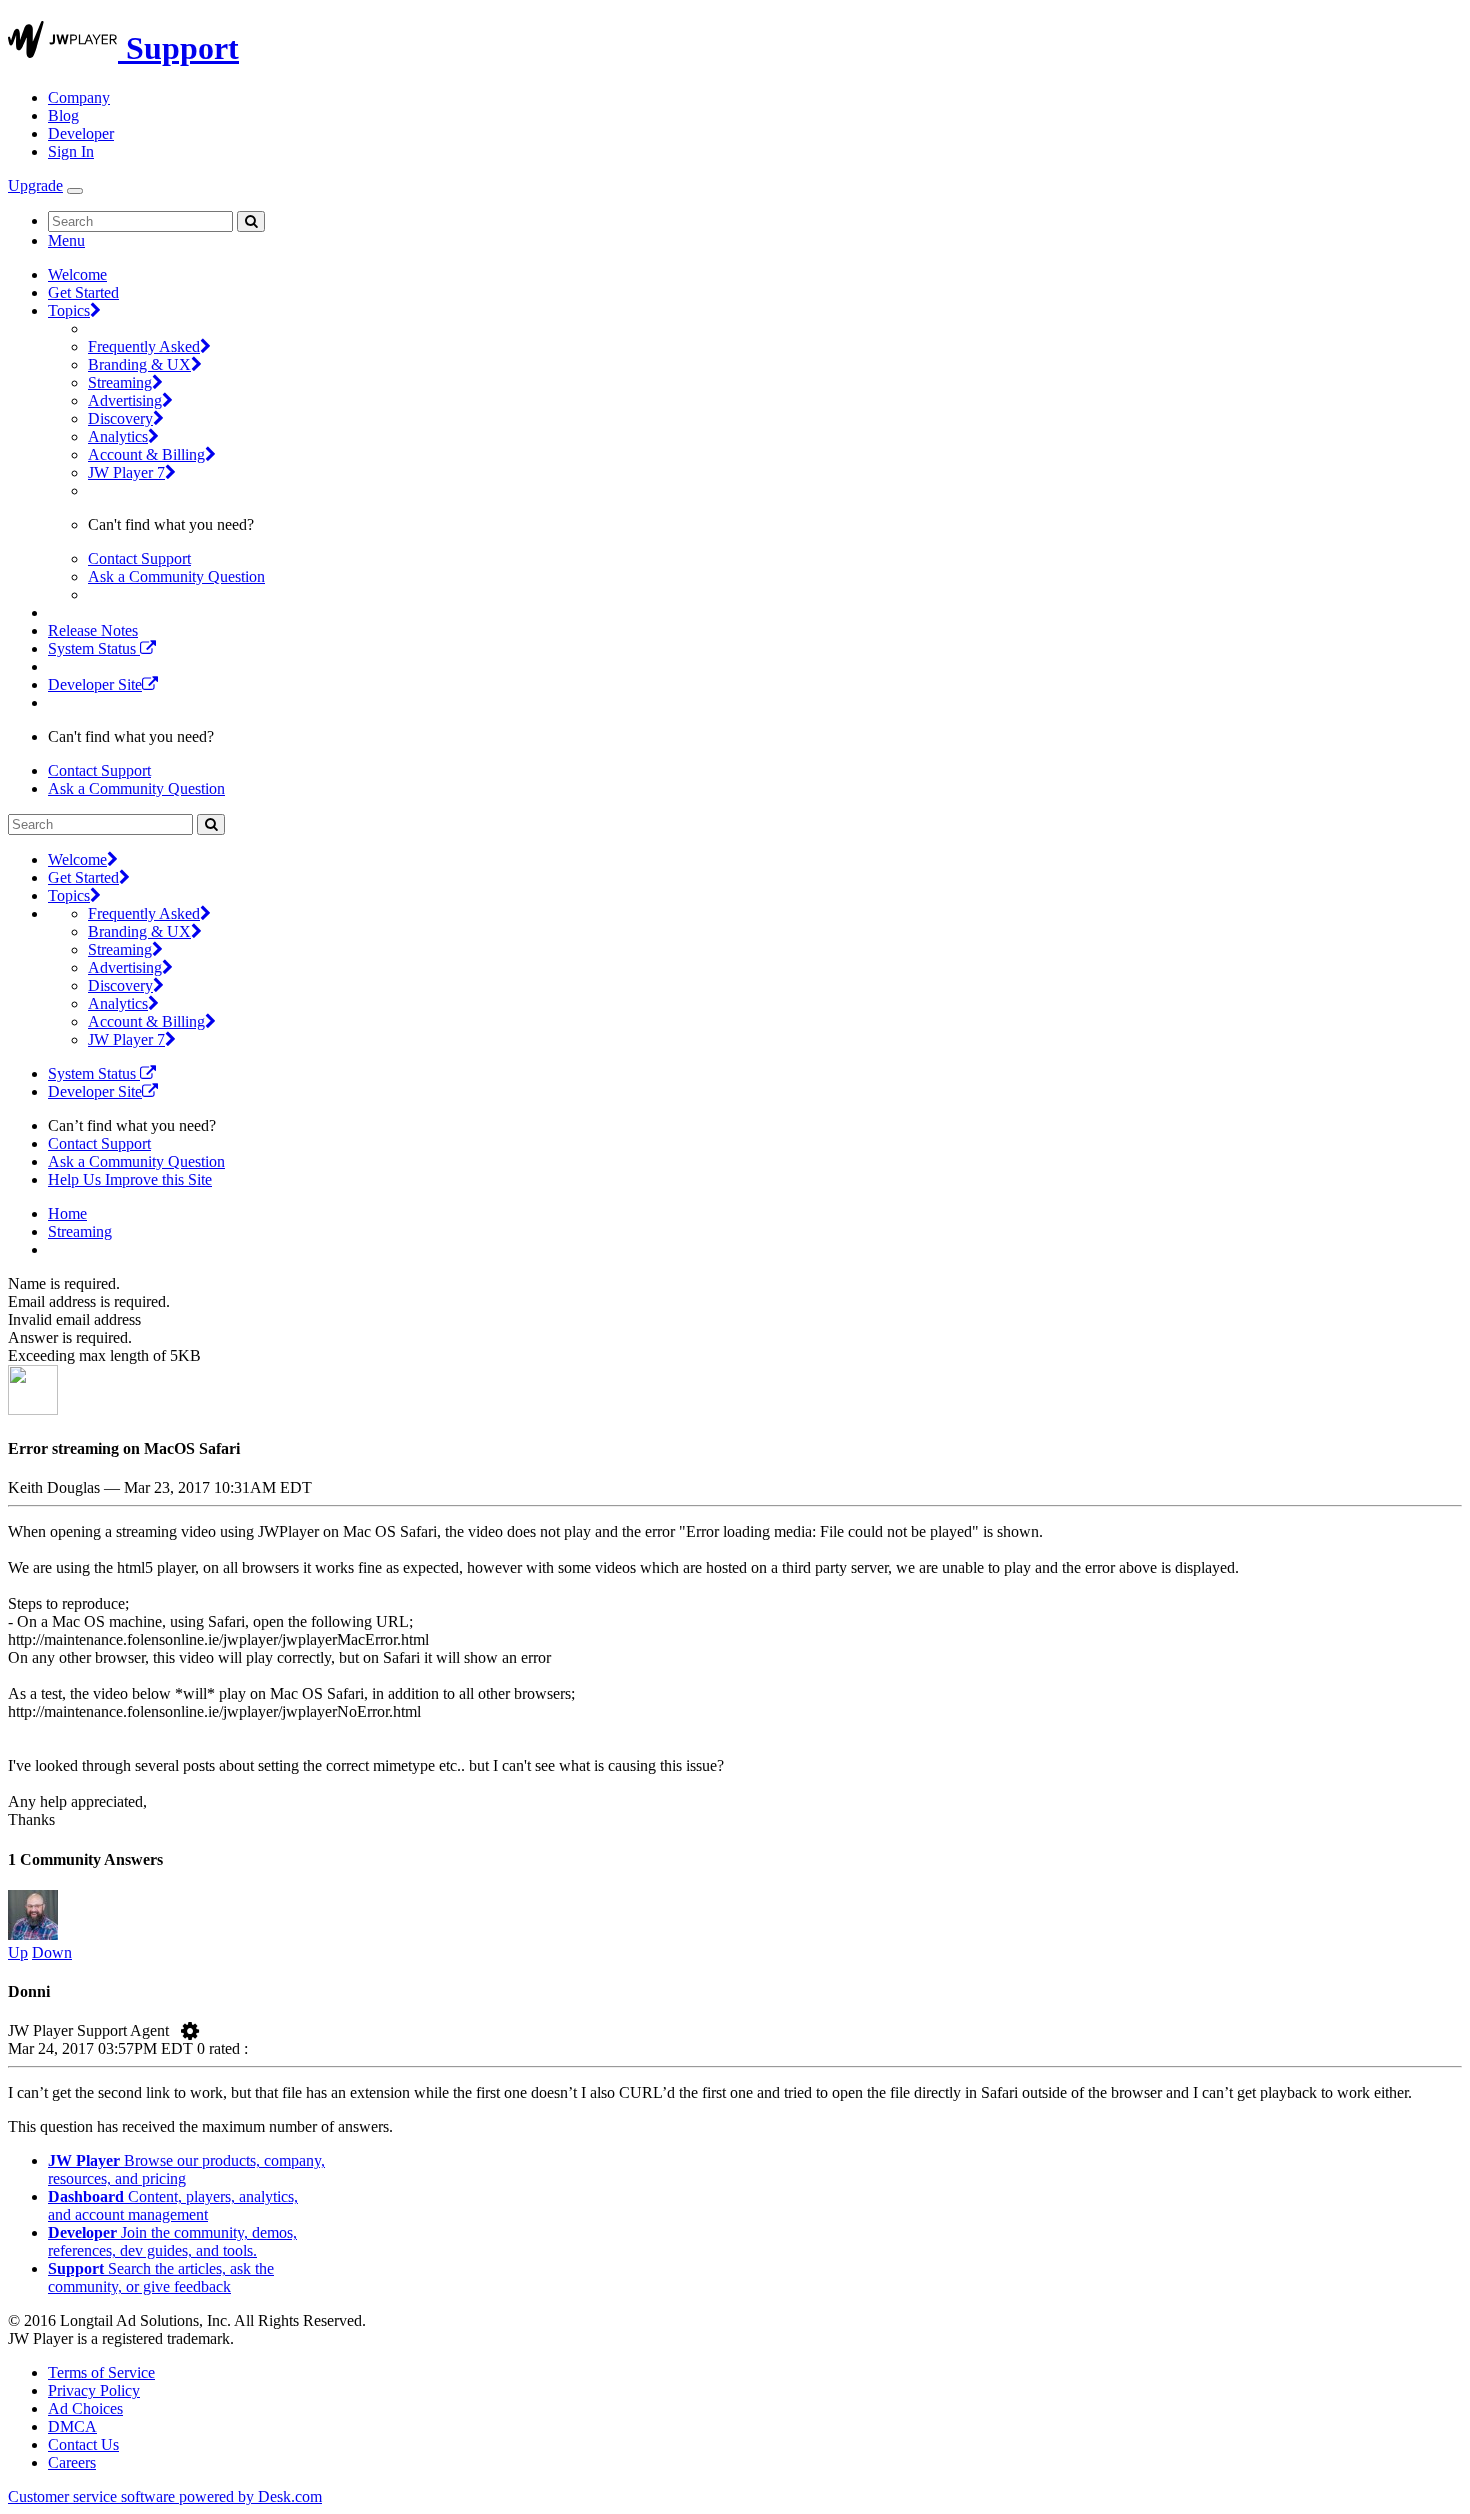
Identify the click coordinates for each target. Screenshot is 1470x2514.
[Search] (251, 221)
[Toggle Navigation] (75, 191)
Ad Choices (85, 2408)
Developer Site (95, 684)
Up (18, 1952)
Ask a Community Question (176, 576)
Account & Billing (146, 454)
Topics (69, 310)
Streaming (120, 382)
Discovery (120, 418)
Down (52, 1952)
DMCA (72, 2426)
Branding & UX (139, 364)
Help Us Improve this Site (130, 1179)
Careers (72, 2462)
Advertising (125, 400)
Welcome (77, 274)
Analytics (118, 436)
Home (67, 1213)
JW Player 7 (126, 472)
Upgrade (35, 185)
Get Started (83, 292)
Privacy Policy (94, 2390)
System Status (94, 648)
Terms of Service (101, 2372)
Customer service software (165, 2496)
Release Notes (93, 630)
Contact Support (139, 558)
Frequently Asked (144, 346)
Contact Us (83, 2444)
